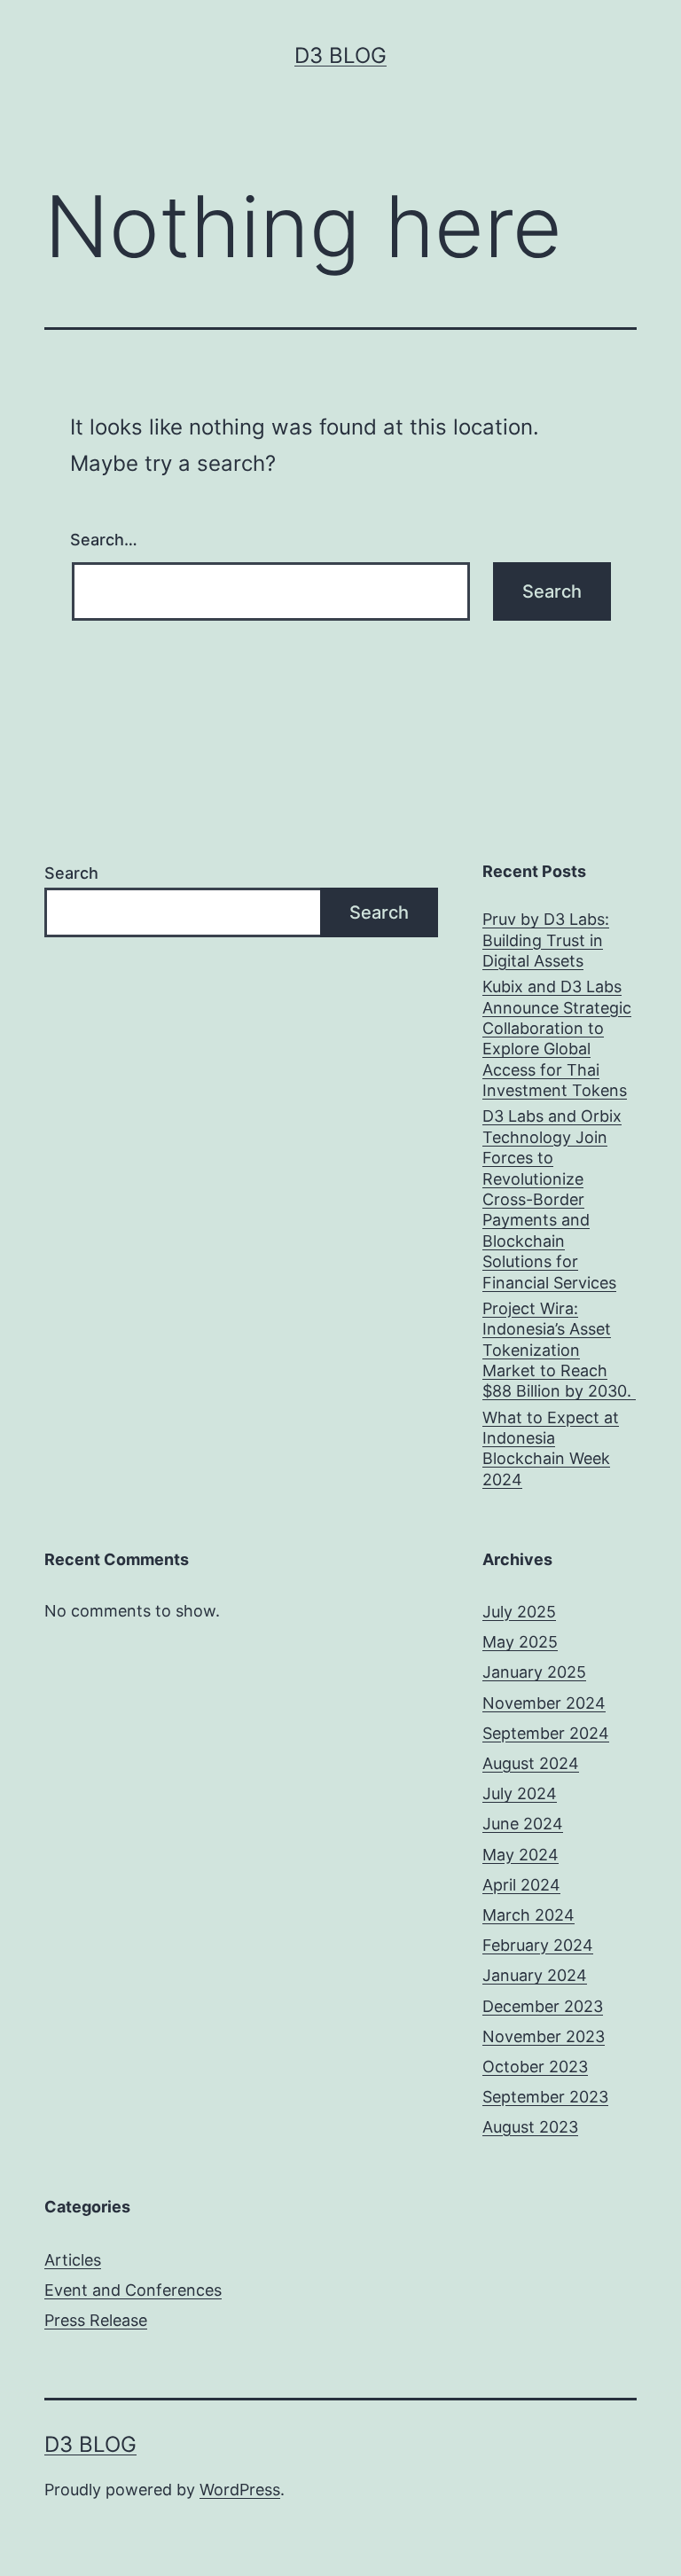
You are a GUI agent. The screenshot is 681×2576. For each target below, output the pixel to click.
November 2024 (544, 1703)
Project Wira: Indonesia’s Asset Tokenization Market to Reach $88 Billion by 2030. (559, 1350)
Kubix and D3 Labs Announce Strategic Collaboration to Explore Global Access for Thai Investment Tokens (557, 1038)
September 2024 (546, 1733)
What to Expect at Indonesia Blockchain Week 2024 (551, 1449)
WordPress (240, 2490)
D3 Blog (340, 55)
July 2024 (520, 1793)
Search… (104, 540)
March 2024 (528, 1915)
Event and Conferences (133, 2290)
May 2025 (520, 1642)
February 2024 (538, 1945)
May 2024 (521, 1855)
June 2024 (523, 1824)
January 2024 (535, 1975)
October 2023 (535, 2067)
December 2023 (543, 2006)
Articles (73, 2260)
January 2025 (534, 1672)
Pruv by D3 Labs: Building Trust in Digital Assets (546, 940)
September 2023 (545, 2097)
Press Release (96, 2320)
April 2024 (521, 1885)
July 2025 (519, 1612)
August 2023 (530, 2127)
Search (71, 873)
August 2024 (531, 1763)
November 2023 (544, 2036)
